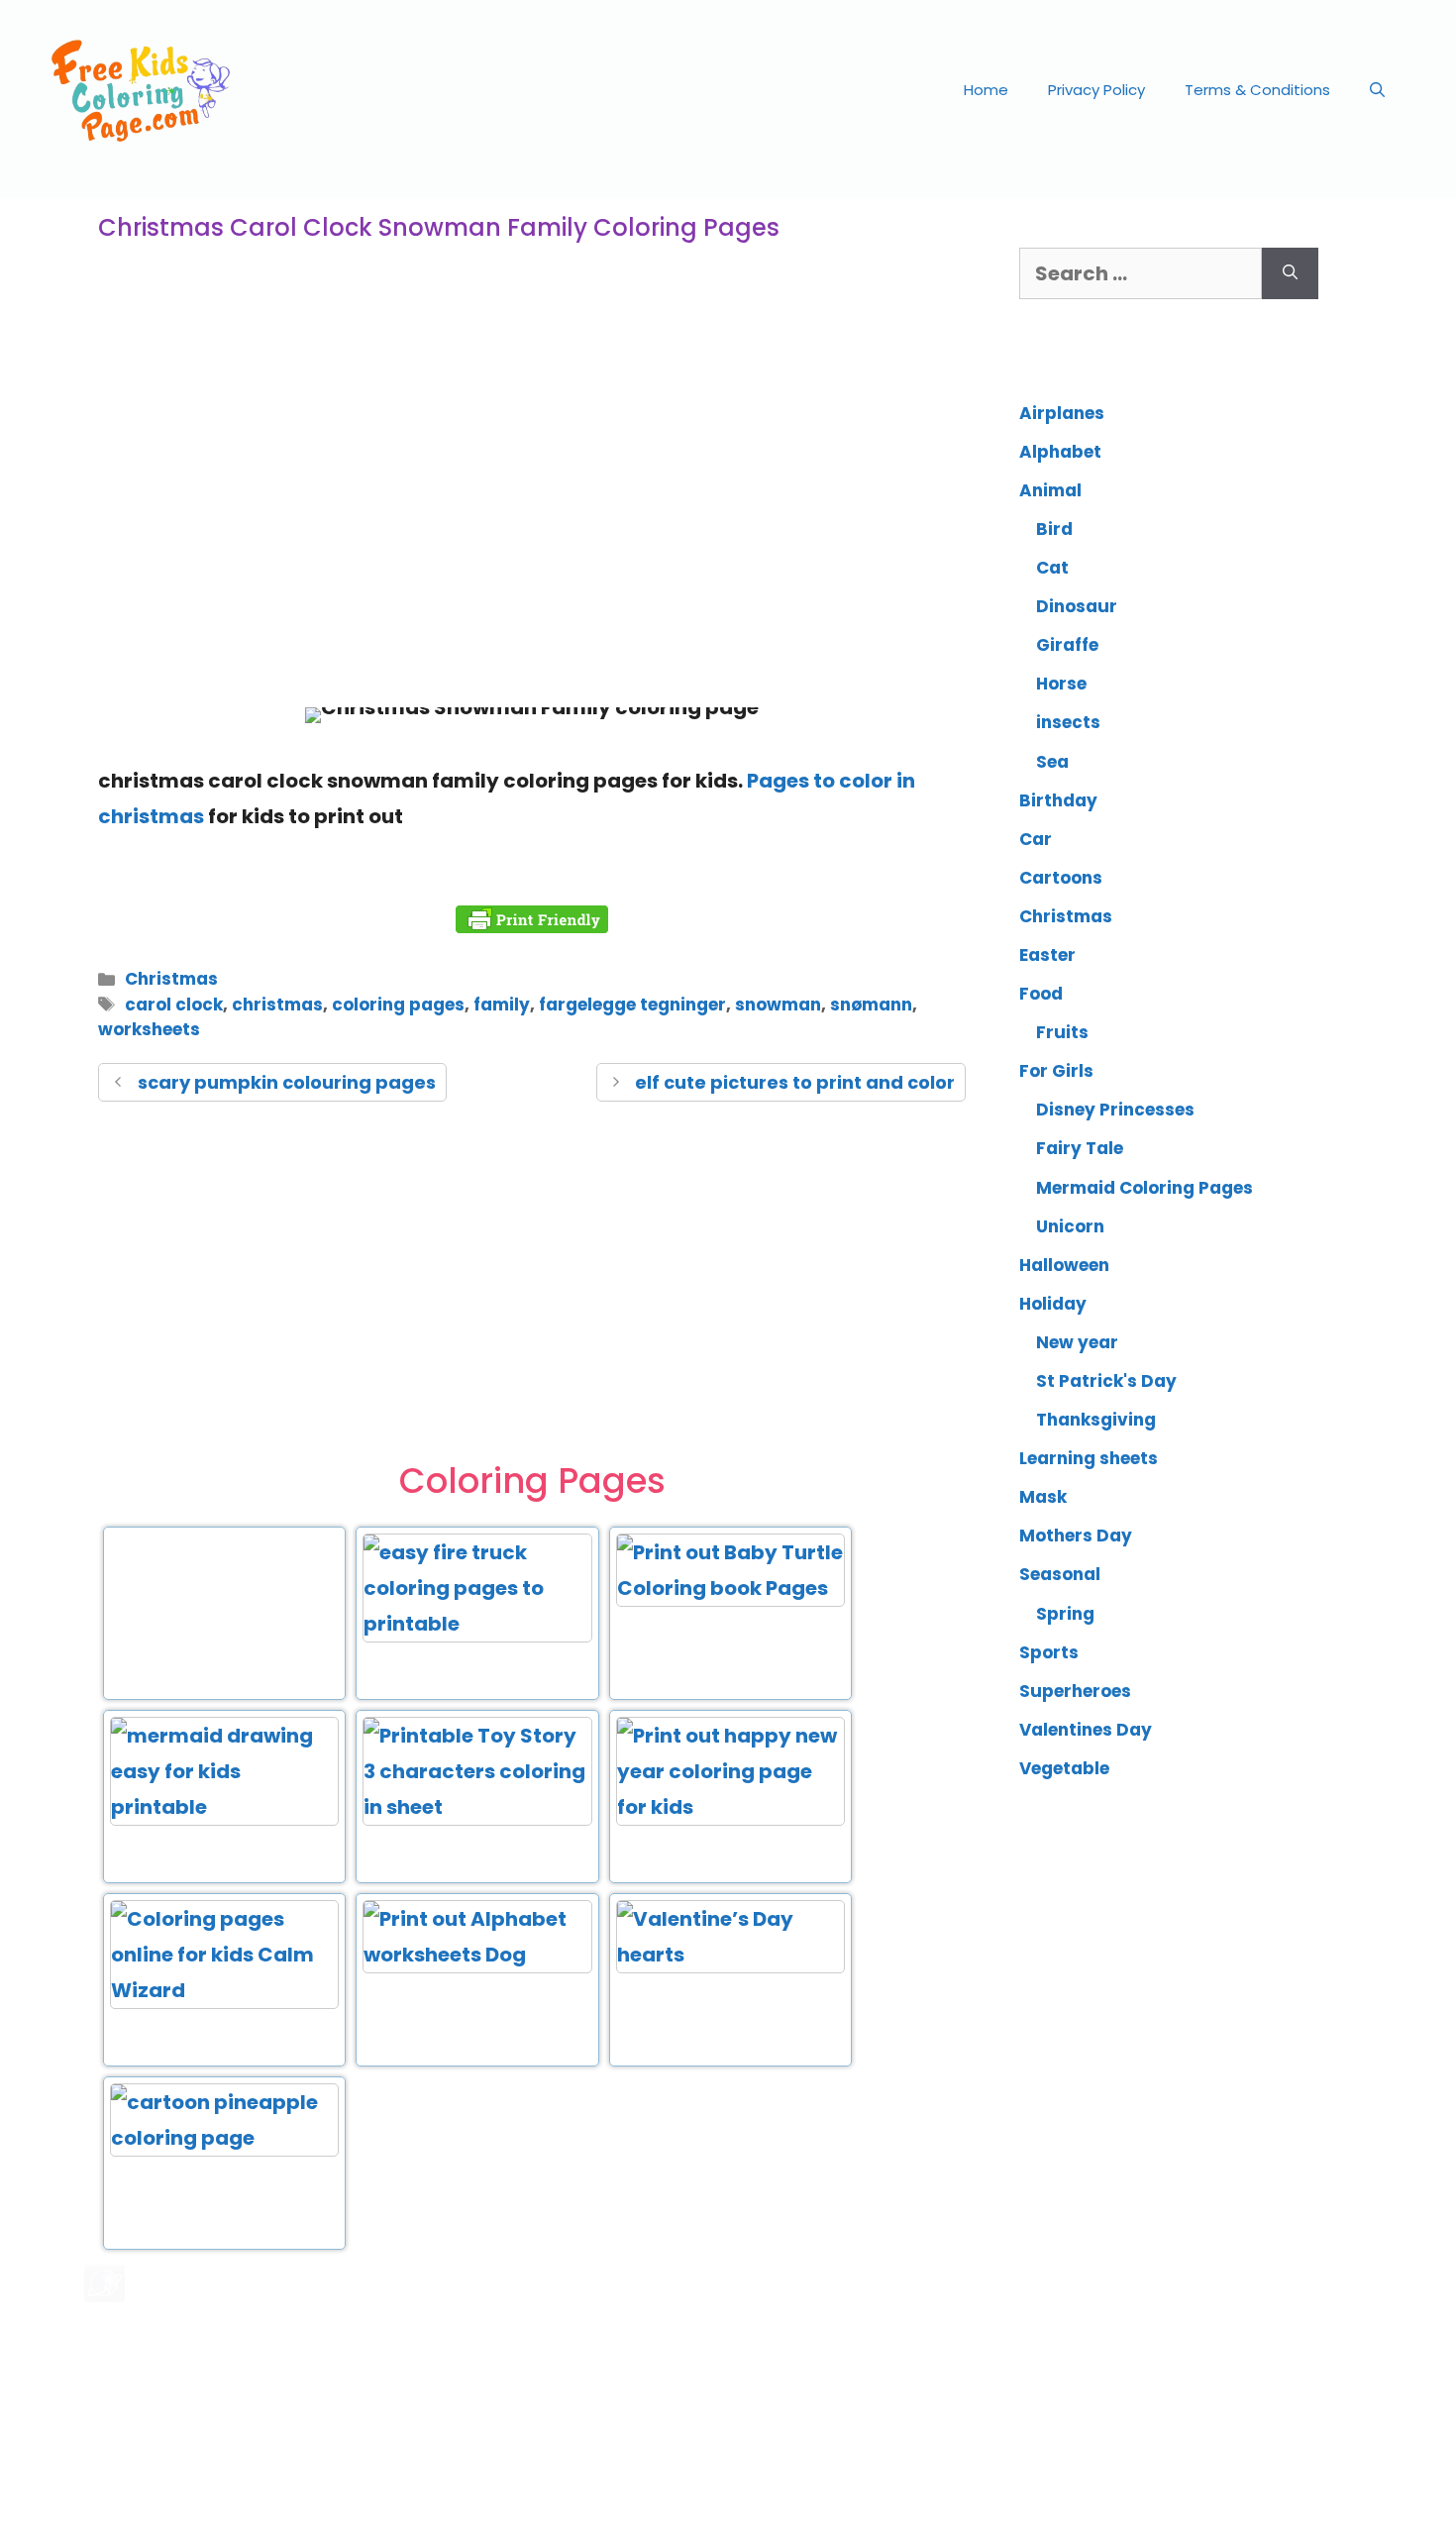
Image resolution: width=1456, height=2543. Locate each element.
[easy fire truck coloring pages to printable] (477, 1624)
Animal (1050, 490)
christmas (277, 1005)
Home (986, 90)
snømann (871, 1005)
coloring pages (398, 1005)
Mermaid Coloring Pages (1144, 1188)
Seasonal (1060, 1574)
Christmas (171, 979)
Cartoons (1061, 878)
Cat (1052, 568)
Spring (1065, 1614)
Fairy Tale (1080, 1148)
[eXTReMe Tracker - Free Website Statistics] (104, 2295)
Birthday (1058, 800)
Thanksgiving (1096, 1420)
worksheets (149, 1029)
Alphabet (1060, 452)
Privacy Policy (1096, 90)
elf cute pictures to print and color (795, 1082)
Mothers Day (1076, 1536)
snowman (778, 1005)
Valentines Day (1086, 1730)
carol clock (174, 1005)
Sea (1052, 762)
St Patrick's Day (1106, 1381)
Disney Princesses (1115, 1110)
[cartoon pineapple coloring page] (224, 2138)
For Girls (1056, 1071)
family (502, 1005)
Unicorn (1070, 1226)
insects (1068, 722)
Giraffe (1067, 645)
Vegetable (1064, 1768)
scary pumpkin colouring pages (287, 1082)
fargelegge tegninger (632, 1005)
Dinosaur (1077, 606)
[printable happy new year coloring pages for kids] (730, 1807)
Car (1036, 839)
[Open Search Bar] (1377, 90)
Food (1041, 994)
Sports (1049, 1652)
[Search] (1290, 273)
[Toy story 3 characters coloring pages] (477, 1807)
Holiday (1053, 1304)
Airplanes (1062, 413)
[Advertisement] (532, 529)
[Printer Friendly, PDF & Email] (532, 919)
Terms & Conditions (1257, 90)
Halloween (1064, 1265)
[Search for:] (1141, 273)
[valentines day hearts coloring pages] (730, 1955)
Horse (1061, 684)
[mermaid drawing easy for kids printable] (224, 1807)
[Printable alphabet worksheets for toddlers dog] (477, 1955)
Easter (1047, 955)
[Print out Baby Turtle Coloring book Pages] (730, 1588)
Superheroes (1075, 1691)
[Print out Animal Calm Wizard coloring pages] (224, 1990)
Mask (1043, 1497)
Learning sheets (1089, 1458)
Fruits (1062, 1032)
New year (1077, 1342)
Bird (1054, 529)
